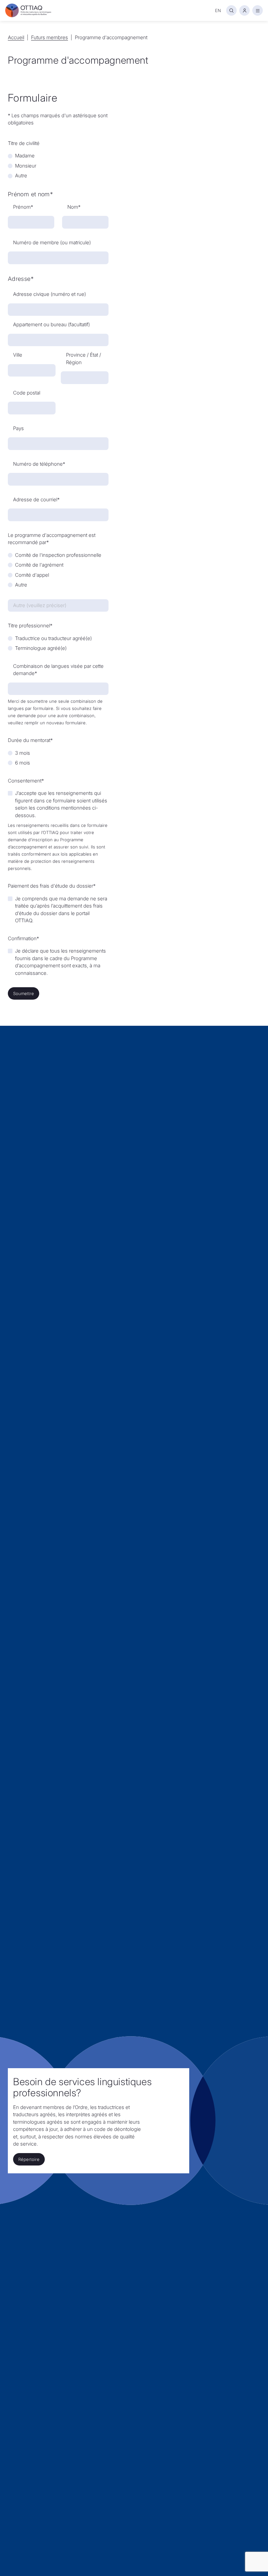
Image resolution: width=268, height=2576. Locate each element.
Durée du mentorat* (30, 740)
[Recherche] (231, 10)
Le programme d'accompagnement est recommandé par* (52, 539)
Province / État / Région (84, 359)
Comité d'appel (32, 575)
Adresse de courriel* (36, 499)
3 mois (23, 753)
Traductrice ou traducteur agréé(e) (53, 638)
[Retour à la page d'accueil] (28, 10)
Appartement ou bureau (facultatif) (51, 324)
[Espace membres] (244, 10)
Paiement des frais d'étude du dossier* (52, 886)
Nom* (74, 207)
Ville (18, 355)
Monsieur (26, 166)
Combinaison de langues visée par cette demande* (58, 670)
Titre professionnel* (30, 626)
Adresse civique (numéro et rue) (50, 294)
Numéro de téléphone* (39, 464)
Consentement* (26, 781)
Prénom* (23, 207)
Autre (21, 176)
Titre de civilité (24, 143)
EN (218, 10)
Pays (18, 428)
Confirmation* (23, 938)
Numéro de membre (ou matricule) (52, 242)
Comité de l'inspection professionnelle (58, 555)
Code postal (27, 393)
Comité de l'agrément (39, 565)
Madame (25, 156)
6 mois (23, 763)
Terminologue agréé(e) (41, 648)
